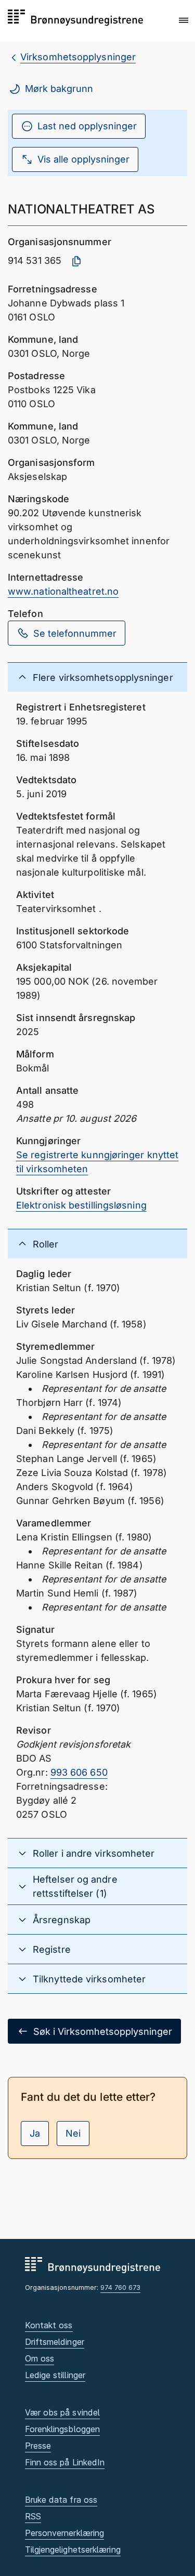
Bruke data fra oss (61, 2500)
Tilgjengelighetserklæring (73, 2550)
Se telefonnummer (75, 633)
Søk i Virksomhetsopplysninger (103, 2031)
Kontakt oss (49, 2325)
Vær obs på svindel (63, 2412)
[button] (184, 20)
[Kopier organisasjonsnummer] (76, 261)
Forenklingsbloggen (63, 2429)
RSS (33, 2516)
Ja (35, 2133)
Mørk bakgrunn (59, 89)
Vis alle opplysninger (83, 159)
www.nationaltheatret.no (63, 591)
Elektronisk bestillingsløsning (81, 1205)
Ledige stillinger (55, 2375)
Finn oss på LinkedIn (65, 2462)
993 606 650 (79, 1772)
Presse (38, 2446)
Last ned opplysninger (87, 126)
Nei (73, 2133)
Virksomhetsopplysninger (78, 57)
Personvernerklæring (65, 2533)
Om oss (40, 2358)
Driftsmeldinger (55, 2342)
